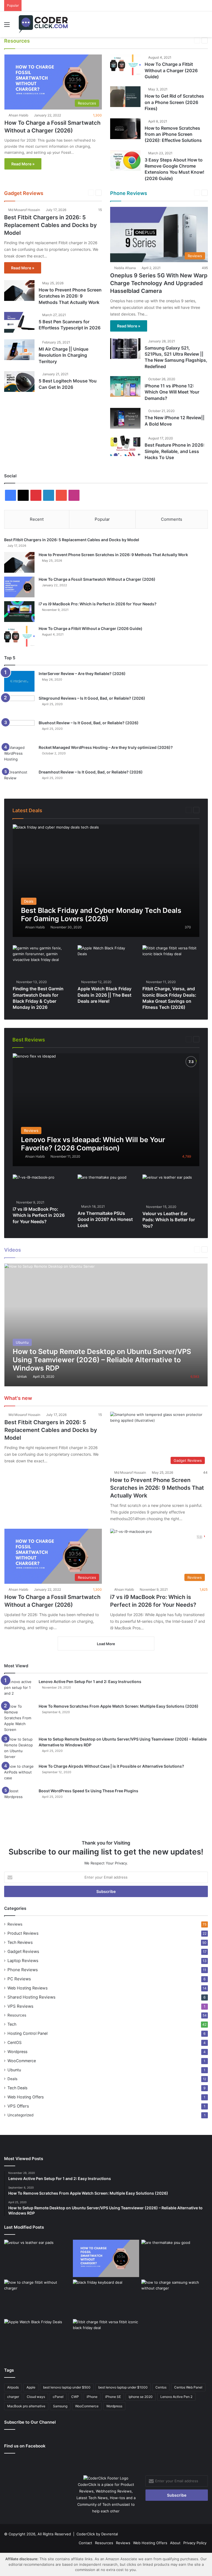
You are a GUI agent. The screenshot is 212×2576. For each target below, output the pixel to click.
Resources (113, 40)
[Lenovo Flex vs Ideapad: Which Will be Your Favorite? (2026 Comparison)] (106, 1110)
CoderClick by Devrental (97, 2534)
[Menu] (7, 26)
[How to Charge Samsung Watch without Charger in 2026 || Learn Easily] (175, 2298)
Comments (172, 519)
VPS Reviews (20, 2006)
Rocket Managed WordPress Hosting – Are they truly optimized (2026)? (106, 747)
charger (13, 2397)
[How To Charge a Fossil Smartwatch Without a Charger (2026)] (19, 587)
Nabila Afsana (125, 268)
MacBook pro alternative (26, 2406)
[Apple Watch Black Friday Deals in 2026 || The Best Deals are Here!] (106, 961)
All (44, 40)
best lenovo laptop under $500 (67, 2387)
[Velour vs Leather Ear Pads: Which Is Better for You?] (37, 2259)
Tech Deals (17, 2088)
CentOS (56, 40)
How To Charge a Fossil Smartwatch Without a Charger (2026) (97, 579)
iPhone (92, 2397)
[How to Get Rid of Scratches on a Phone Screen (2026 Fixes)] (125, 97)
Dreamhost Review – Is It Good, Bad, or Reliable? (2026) (91, 772)
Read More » (23, 164)
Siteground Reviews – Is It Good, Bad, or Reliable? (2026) (92, 698)
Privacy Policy (195, 2543)
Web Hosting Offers (26, 2097)
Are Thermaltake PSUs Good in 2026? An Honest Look (105, 1219)
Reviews (15, 1924)
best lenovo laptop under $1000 (123, 2387)
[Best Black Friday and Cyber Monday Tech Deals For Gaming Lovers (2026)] (106, 881)
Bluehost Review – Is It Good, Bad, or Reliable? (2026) (89, 723)
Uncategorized (20, 2115)
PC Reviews (19, 1979)
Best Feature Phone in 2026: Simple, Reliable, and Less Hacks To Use (175, 451)
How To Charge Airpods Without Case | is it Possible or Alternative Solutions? (111, 1766)
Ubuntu (143, 40)
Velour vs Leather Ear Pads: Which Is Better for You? (169, 1220)
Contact (85, 2543)
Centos (161, 2387)
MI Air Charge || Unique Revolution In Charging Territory (63, 355)
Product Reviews (166, 1039)
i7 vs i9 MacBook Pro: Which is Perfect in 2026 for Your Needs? (98, 604)
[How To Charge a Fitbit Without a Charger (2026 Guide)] (125, 65)
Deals (176, 810)
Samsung (60, 2406)
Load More (106, 1644)
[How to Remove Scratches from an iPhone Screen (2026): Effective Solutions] (125, 129)
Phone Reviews (136, 1039)
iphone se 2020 (141, 2397)
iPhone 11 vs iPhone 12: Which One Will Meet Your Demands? (172, 392)
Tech (129, 40)
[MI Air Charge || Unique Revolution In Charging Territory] (19, 350)
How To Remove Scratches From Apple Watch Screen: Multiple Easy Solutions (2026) (119, 1706)
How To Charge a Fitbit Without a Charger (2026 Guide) (171, 70)
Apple (31, 2387)
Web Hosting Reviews (27, 1988)
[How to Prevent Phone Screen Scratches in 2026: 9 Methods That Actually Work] (19, 291)
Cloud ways (36, 2397)
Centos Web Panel (188, 2387)
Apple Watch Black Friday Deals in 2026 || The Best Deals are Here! (104, 995)
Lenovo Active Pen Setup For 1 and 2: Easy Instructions (90, 1682)
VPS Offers (18, 2106)
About (175, 2543)
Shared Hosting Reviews (31, 1997)
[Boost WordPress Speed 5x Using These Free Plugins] (19, 1798)
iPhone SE (113, 2397)
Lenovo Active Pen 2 (176, 2397)
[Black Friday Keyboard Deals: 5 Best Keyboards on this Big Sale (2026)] (106, 2298)
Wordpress (17, 2052)
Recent (37, 519)
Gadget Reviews (78, 1039)
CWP (75, 2397)
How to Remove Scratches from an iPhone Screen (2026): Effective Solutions (173, 134)
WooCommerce (165, 40)
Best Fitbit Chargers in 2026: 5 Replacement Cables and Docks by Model (51, 225)
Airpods (13, 2387)
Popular (102, 519)
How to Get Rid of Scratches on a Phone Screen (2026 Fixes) (174, 102)
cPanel (58, 2397)
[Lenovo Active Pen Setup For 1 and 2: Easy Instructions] (19, 1689)
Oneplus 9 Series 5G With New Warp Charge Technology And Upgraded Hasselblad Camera (159, 283)
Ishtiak (22, 1376)
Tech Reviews (20, 1942)
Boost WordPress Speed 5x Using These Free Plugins (88, 1791)
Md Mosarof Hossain (24, 210)
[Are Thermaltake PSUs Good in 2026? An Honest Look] (102, 1188)
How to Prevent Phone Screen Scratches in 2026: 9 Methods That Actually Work (70, 296)
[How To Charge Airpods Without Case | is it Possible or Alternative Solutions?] (19, 1774)
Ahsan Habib (18, 115)
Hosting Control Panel (83, 40)
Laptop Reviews (107, 1039)
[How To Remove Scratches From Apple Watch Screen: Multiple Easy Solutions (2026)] (19, 1718)
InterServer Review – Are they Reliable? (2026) (82, 674)
